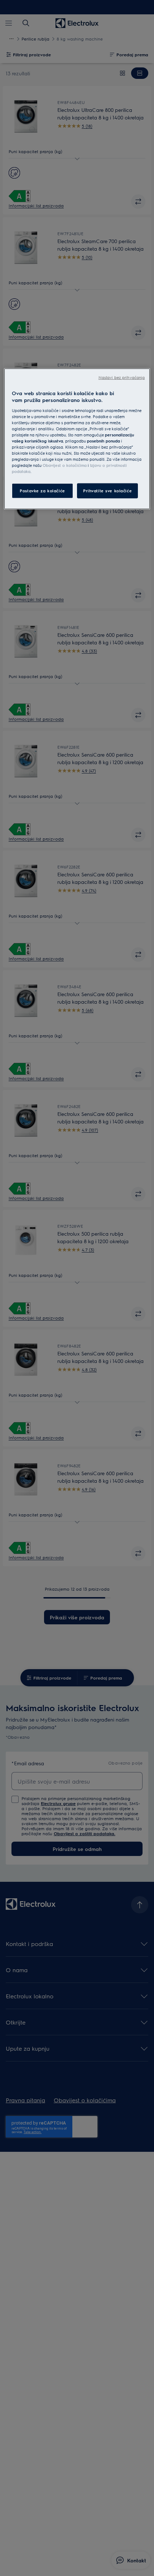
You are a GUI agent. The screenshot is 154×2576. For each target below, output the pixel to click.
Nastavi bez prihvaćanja (122, 377)
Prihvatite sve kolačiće (107, 491)
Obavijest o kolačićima (65, 465)
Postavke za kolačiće (42, 491)
